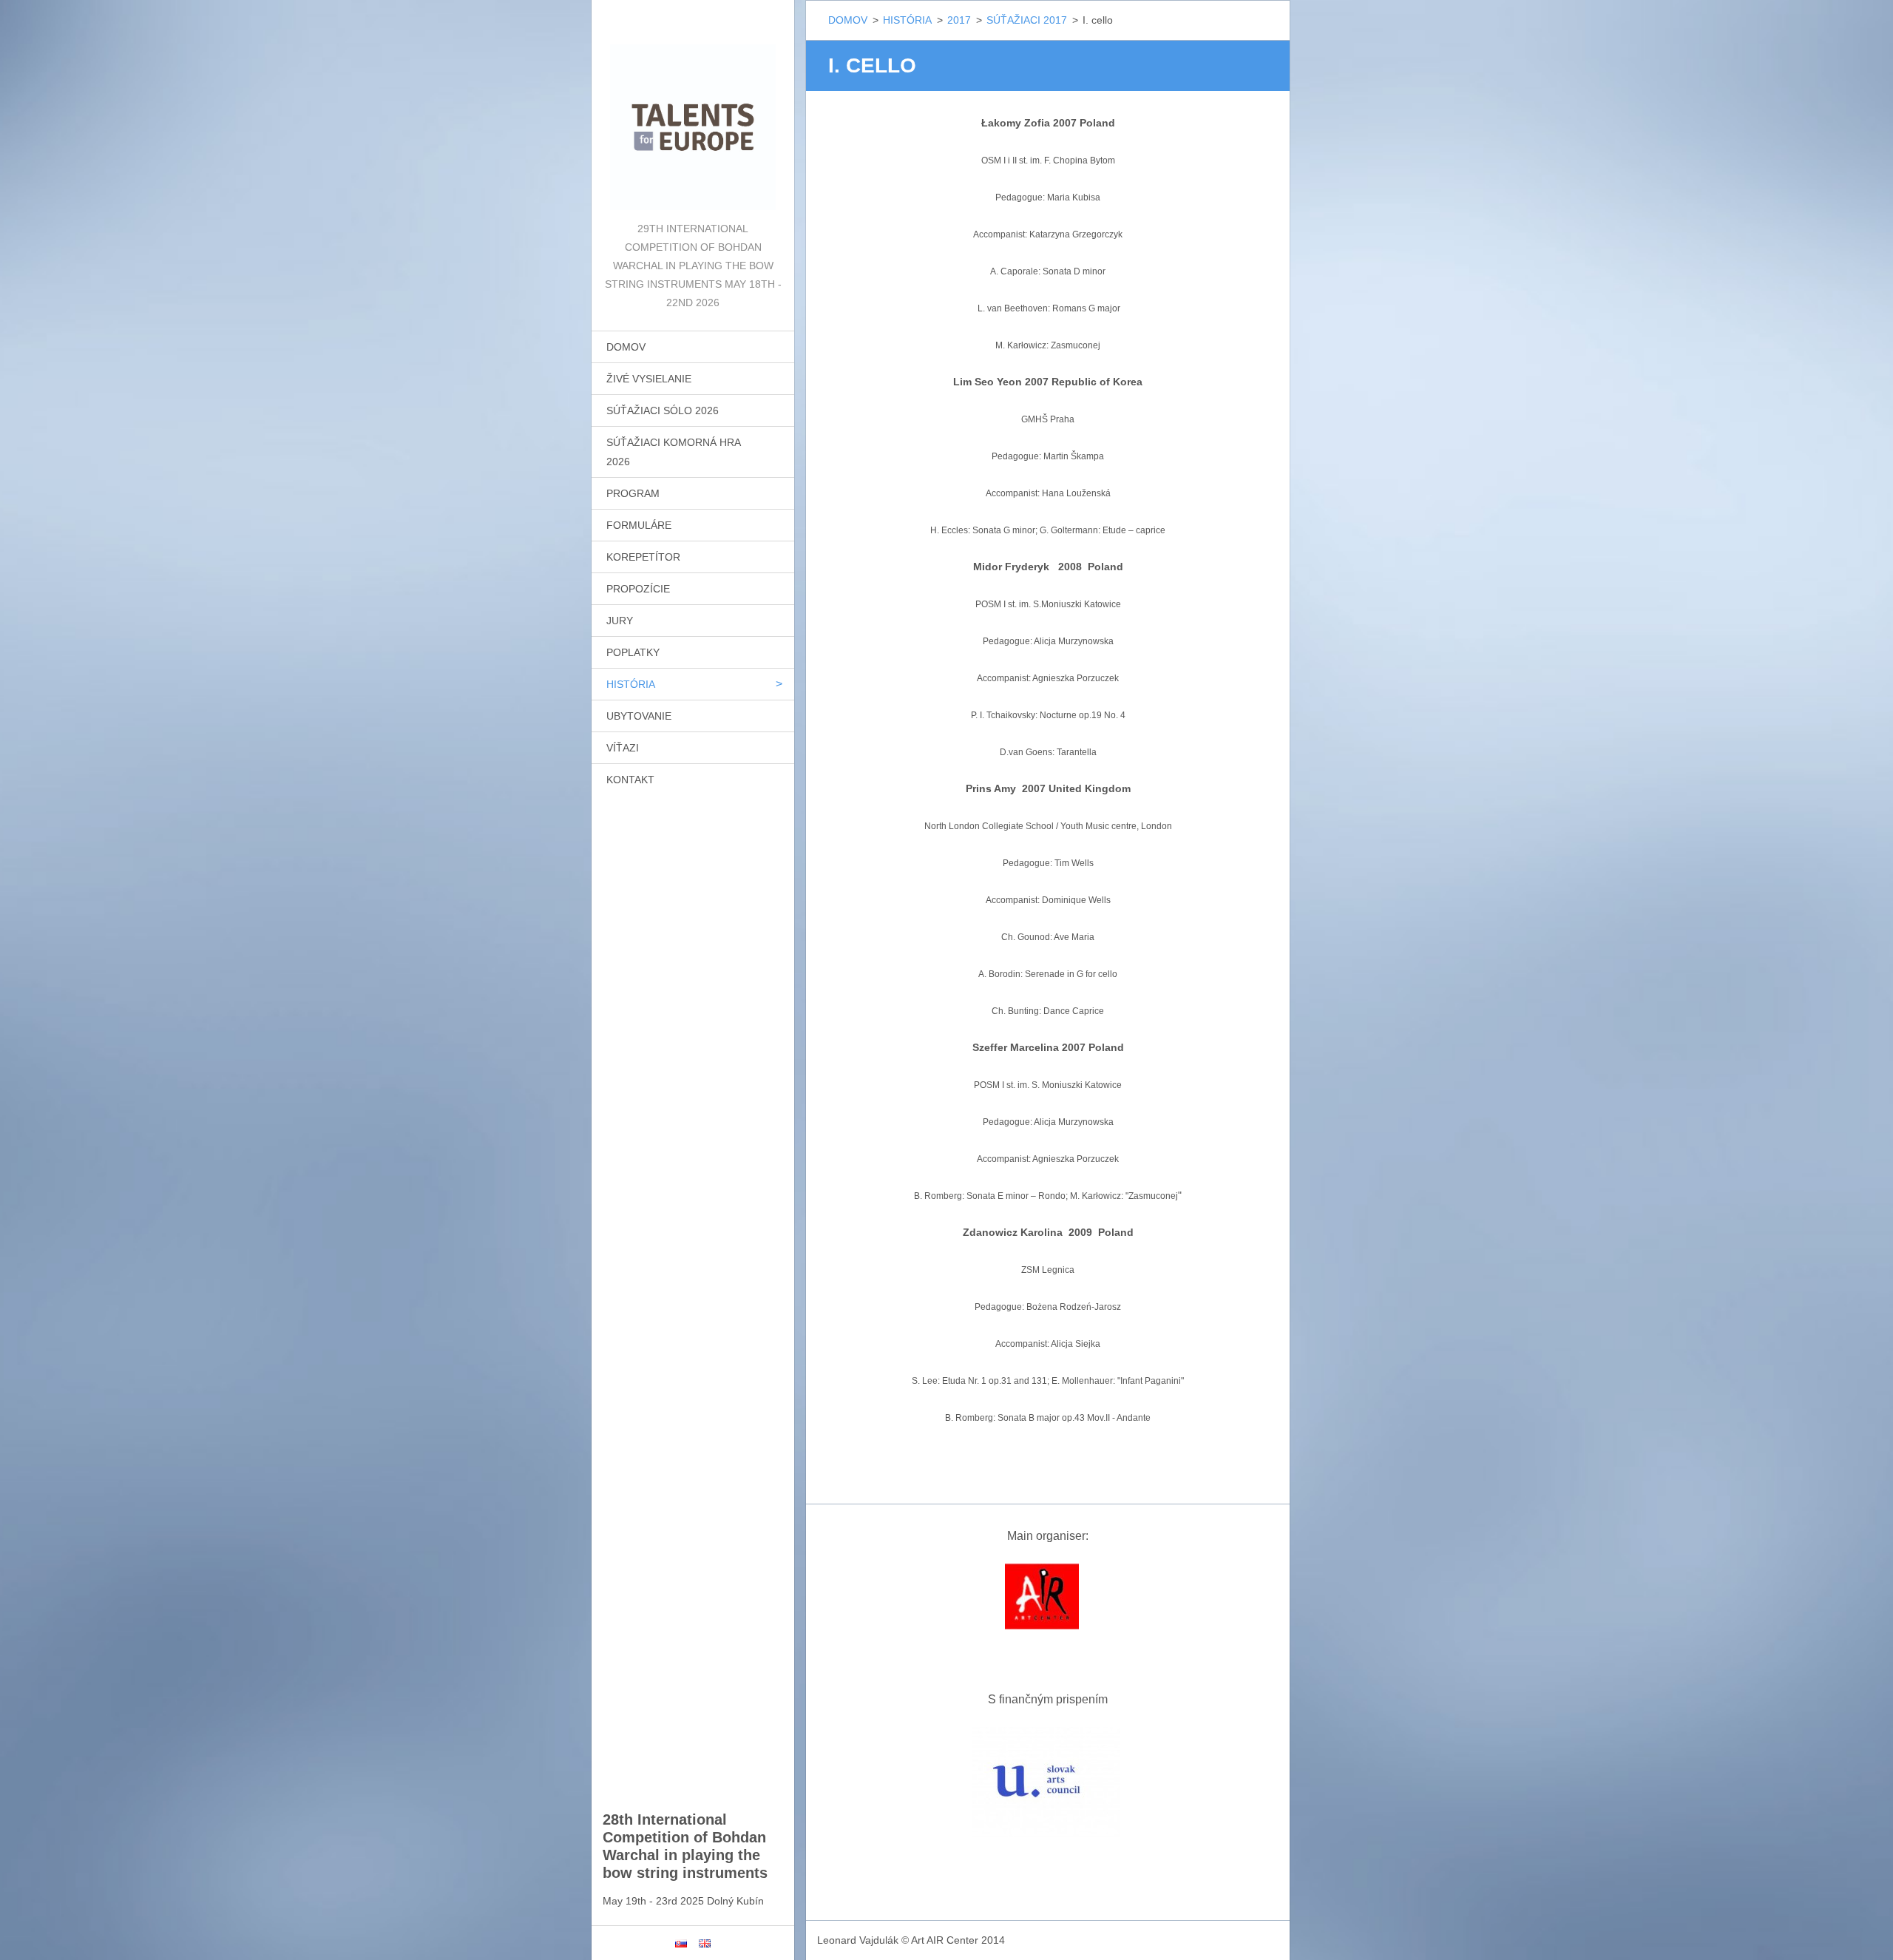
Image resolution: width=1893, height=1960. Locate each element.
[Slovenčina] (681, 1943)
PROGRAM (633, 493)
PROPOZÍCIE (638, 589)
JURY (620, 621)
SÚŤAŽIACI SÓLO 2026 (663, 410)
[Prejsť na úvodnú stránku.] (693, 110)
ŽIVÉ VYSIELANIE (649, 379)
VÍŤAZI (623, 748)
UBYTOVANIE (639, 716)
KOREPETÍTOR (643, 557)
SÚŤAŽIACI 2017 (1027, 20)
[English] (705, 1943)
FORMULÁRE (639, 525)
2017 (959, 20)
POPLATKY (633, 652)
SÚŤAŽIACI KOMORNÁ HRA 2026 (674, 452)
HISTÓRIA (631, 684)
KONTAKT (630, 780)
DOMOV (626, 347)
